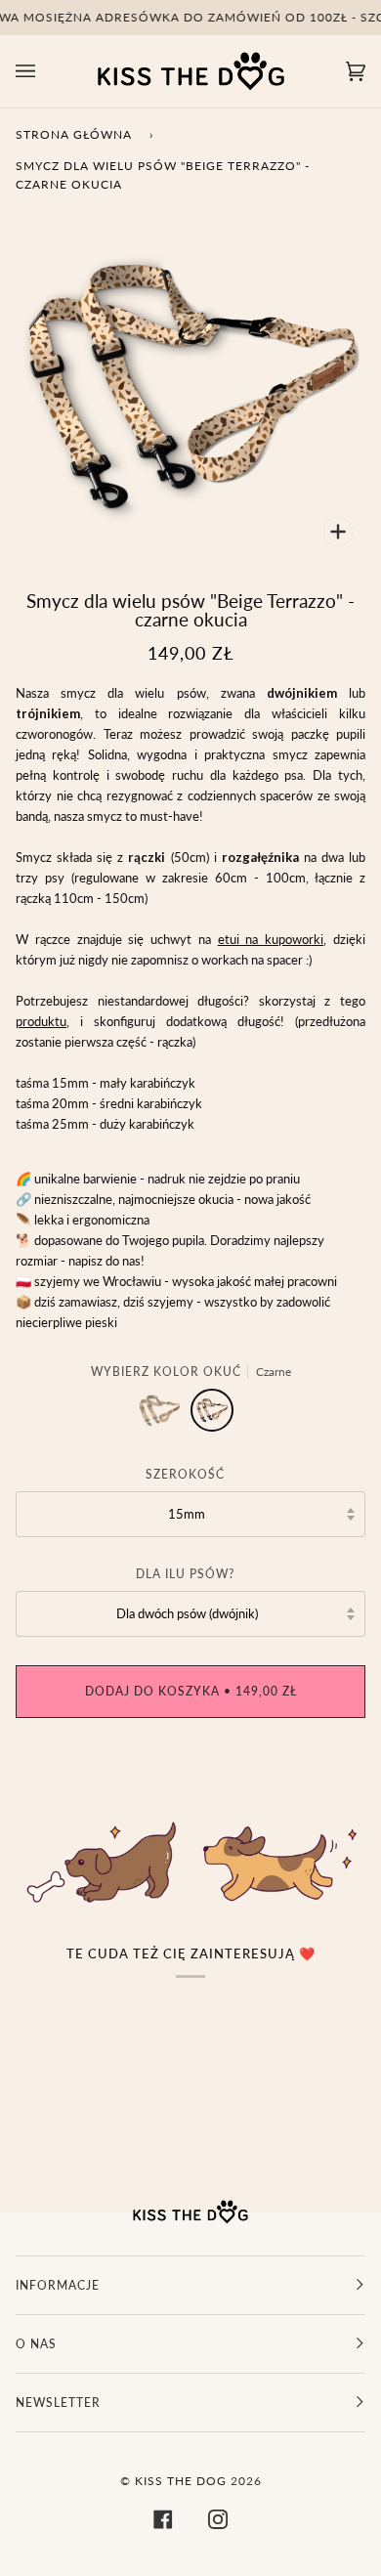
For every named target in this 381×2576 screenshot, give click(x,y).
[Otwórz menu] (45, 71)
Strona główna (74, 134)
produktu (41, 1021)
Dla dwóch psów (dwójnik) (187, 1613)
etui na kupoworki (271, 939)
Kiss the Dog (181, 2481)
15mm (187, 1514)
